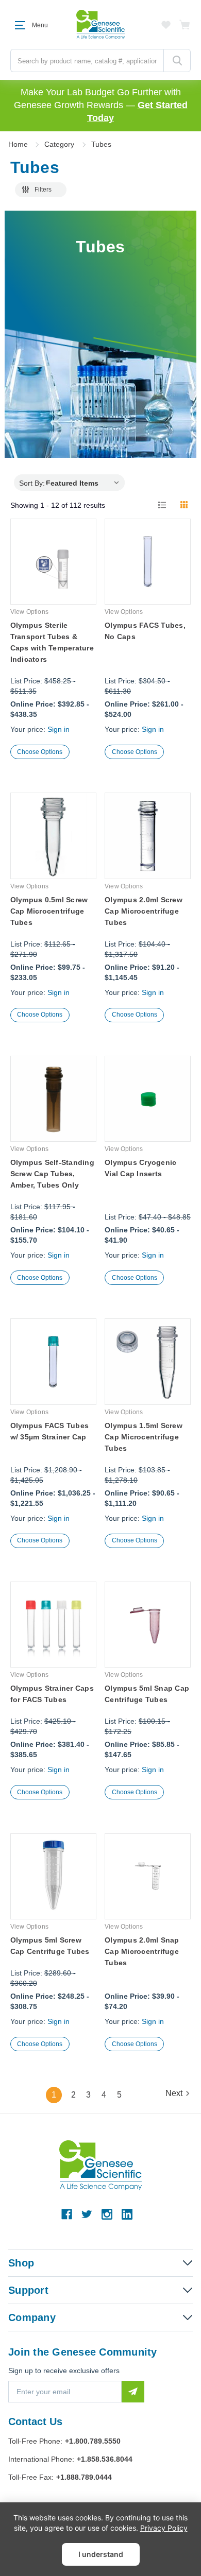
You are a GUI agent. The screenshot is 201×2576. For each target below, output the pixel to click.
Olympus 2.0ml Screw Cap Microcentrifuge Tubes (144, 911)
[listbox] (85, 483)
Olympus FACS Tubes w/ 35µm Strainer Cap (50, 1431)
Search (177, 61)
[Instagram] (107, 2214)
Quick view (53, 579)
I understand (101, 2554)
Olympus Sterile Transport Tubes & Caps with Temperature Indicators (52, 642)
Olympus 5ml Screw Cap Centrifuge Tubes (50, 1946)
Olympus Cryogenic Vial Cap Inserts (140, 1168)
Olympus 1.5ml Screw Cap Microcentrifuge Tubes (144, 1437)
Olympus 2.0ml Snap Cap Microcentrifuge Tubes (142, 1951)
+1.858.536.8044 (105, 2459)
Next (174, 2093)
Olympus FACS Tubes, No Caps (145, 631)
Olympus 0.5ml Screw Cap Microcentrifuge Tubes (49, 911)
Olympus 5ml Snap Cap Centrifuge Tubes (147, 1694)
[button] (41, 190)
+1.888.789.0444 (84, 2477)
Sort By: (32, 483)
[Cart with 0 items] (185, 25)
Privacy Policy (164, 2528)
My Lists (166, 25)
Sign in (58, 729)
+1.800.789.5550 (93, 2441)
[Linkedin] (127, 2214)
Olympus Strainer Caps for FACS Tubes (52, 1694)
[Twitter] (87, 2214)
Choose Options (40, 752)
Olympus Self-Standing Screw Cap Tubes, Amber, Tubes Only (52, 1174)
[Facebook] (67, 2214)
